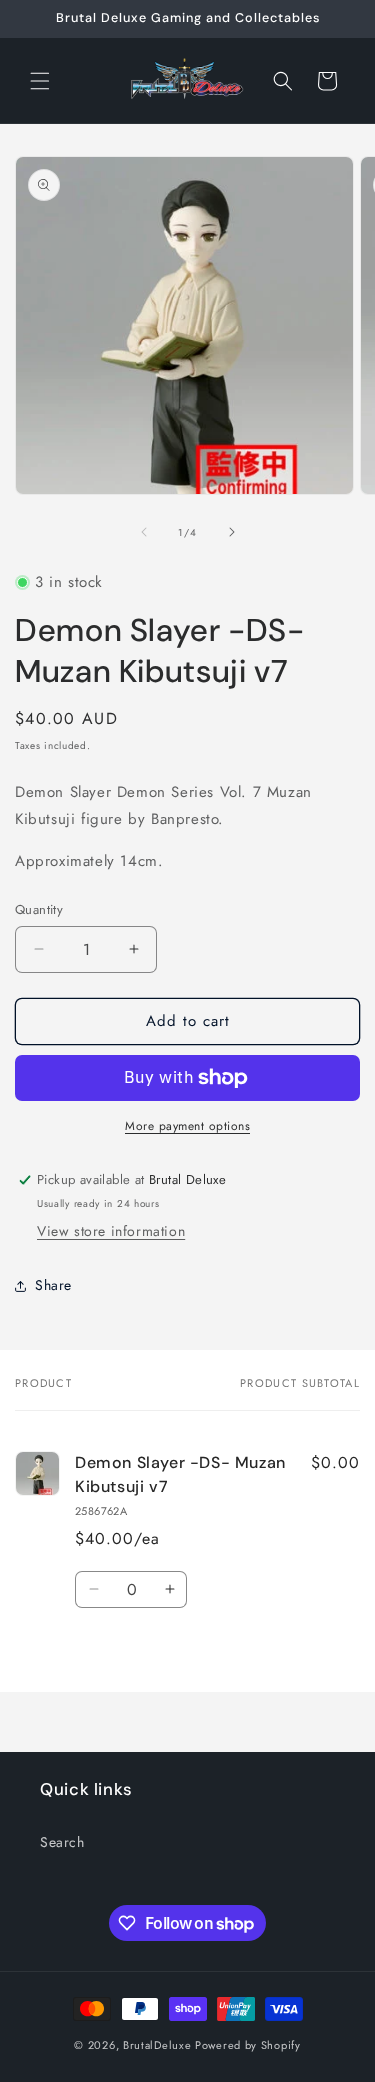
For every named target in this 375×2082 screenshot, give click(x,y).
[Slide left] (144, 532)
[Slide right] (232, 532)
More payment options (187, 1126)
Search (62, 1842)
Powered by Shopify (248, 2045)
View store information (111, 1231)
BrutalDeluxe (157, 2045)
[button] (40, 81)
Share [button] (53, 1285)
